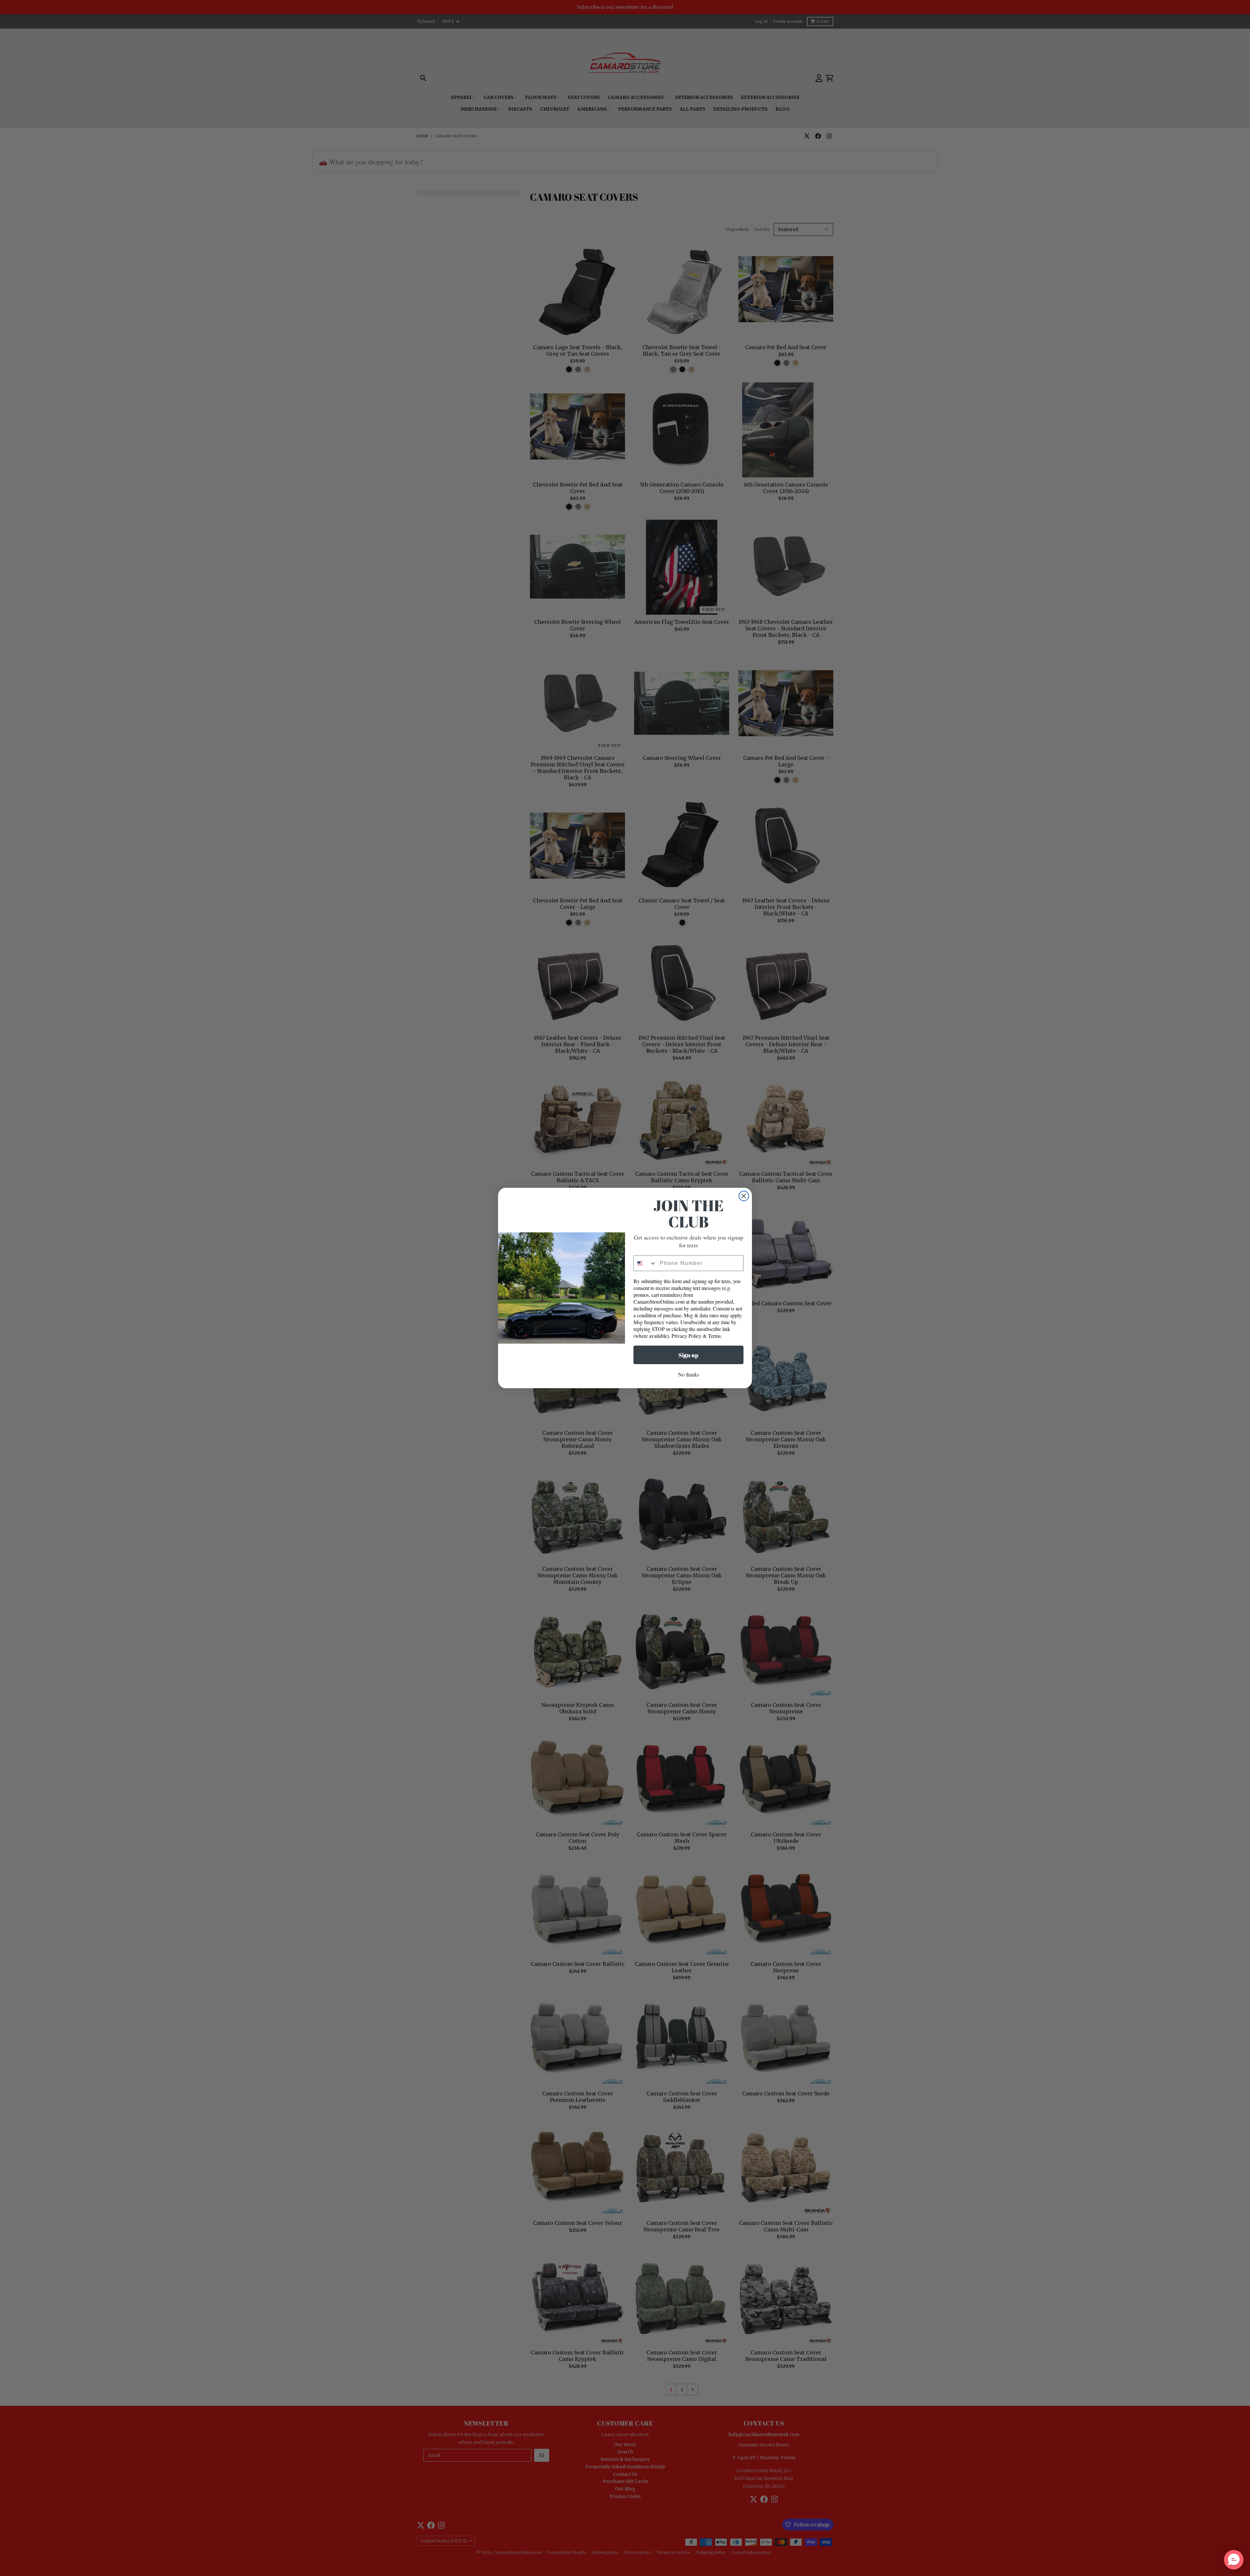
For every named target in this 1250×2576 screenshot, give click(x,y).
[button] (1234, 2560)
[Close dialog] (744, 1196)
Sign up (688, 1355)
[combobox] (645, 1263)
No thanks (689, 1374)
